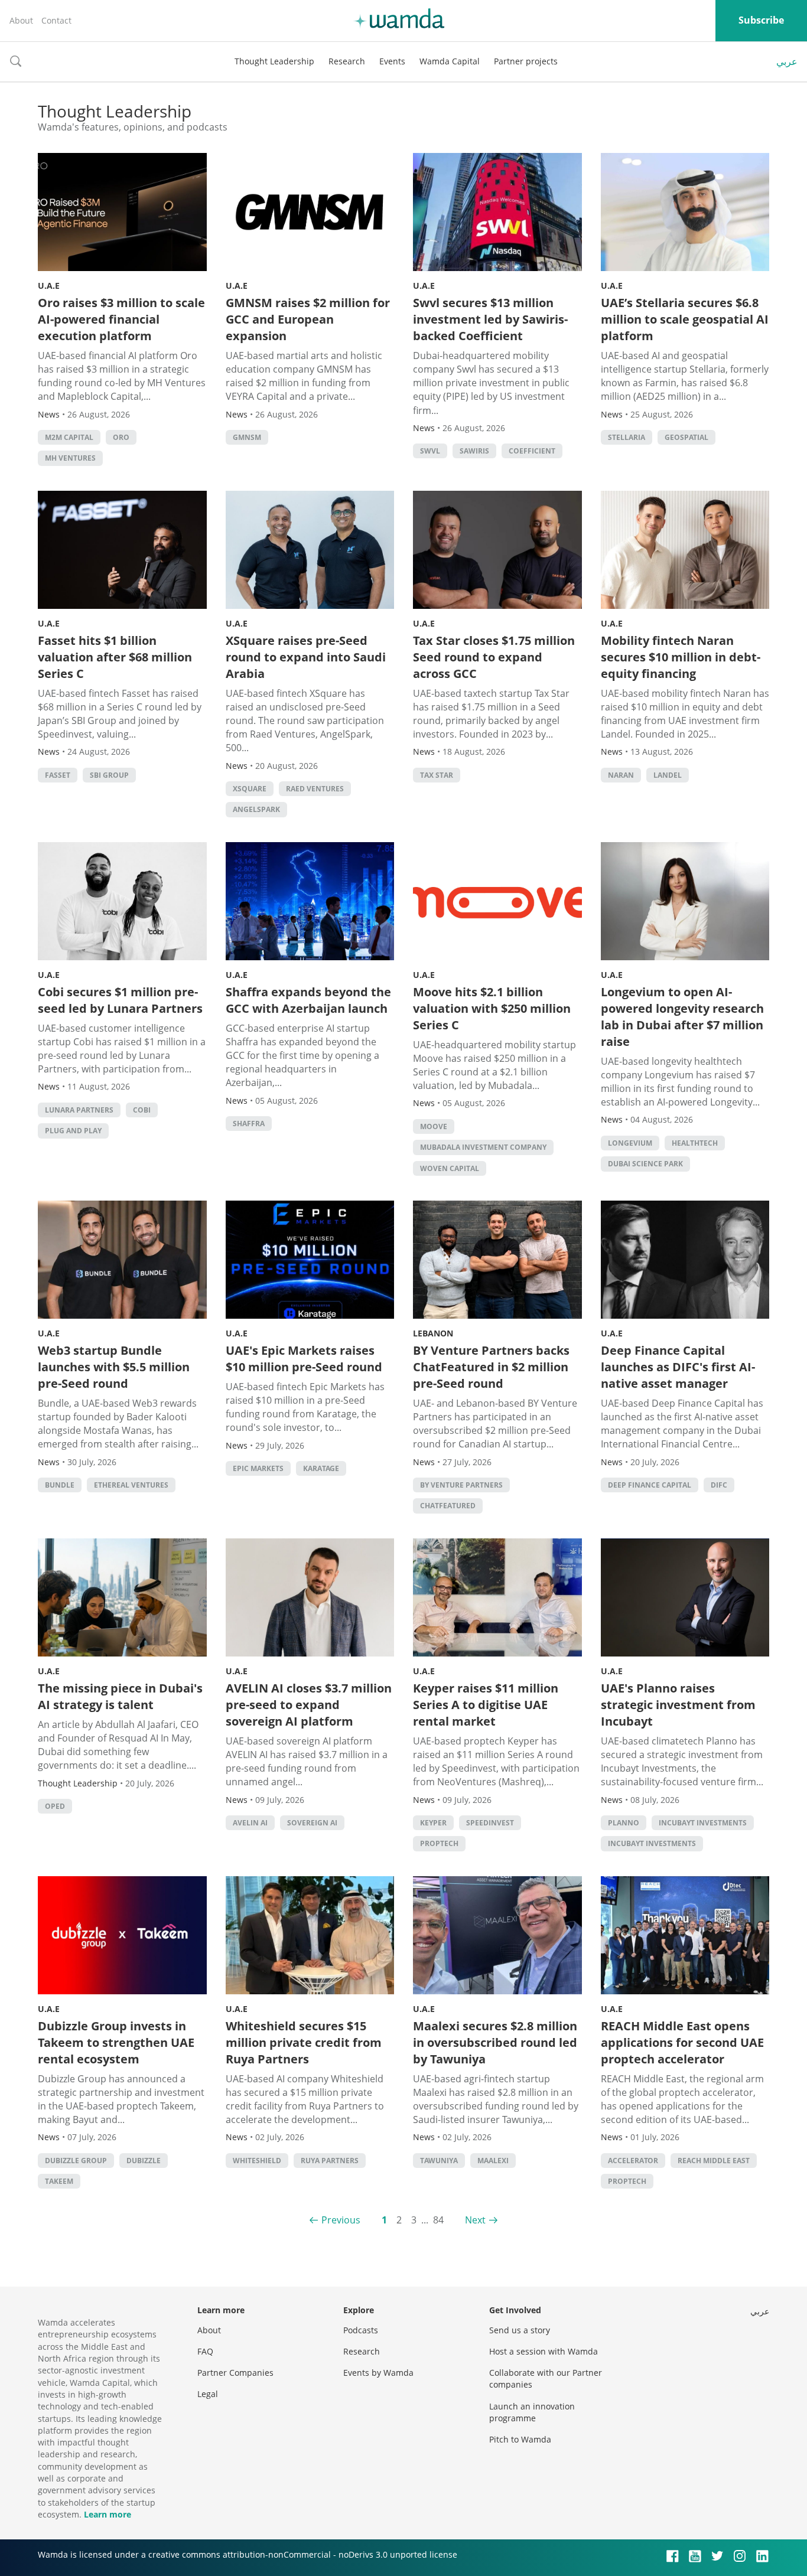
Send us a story (520, 2330)
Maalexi (493, 2161)
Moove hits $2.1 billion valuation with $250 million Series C (492, 1008)
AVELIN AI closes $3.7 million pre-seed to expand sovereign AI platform (309, 1705)
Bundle (60, 1485)
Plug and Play (73, 1131)
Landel (668, 775)
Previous (341, 2220)
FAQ (205, 2351)
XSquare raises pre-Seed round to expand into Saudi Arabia (306, 657)
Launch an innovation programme (532, 2412)
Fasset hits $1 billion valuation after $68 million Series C (115, 657)
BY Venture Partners (461, 1485)
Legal (208, 2394)
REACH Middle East (714, 2161)
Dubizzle (144, 2161)
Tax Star (437, 775)
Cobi (142, 1110)
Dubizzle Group (76, 2161)
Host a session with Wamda (544, 2351)
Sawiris (474, 451)
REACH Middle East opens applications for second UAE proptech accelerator (682, 2042)
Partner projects (526, 61)
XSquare (250, 789)
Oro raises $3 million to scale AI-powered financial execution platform (121, 319)
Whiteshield (257, 2161)
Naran (621, 775)
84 (438, 2220)
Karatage (321, 1468)
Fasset (58, 775)
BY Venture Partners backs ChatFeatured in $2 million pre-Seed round (491, 1367)
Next (475, 2220)
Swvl (430, 451)
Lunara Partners (79, 1110)
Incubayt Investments (703, 1823)
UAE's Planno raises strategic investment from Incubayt (678, 1705)
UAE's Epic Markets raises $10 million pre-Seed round (304, 1359)
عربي (787, 61)
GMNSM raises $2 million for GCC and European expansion (308, 319)
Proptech (439, 1843)
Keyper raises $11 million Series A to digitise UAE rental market (486, 1705)
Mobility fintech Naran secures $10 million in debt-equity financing (681, 657)
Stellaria (627, 437)
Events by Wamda (378, 2373)
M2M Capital (69, 437)
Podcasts (361, 2330)
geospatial (686, 437)
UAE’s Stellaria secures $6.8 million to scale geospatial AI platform (685, 319)
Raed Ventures (315, 789)
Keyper (433, 1823)
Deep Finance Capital (650, 1485)
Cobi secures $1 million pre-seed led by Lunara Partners (120, 1000)
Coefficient (532, 451)
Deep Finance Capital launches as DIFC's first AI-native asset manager (678, 1367)
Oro (121, 437)
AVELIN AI (250, 1823)
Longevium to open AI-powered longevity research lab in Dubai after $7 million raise (682, 1017)
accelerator (633, 2161)
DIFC (719, 1485)
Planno (624, 1823)
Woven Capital (450, 1168)
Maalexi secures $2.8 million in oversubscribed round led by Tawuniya (495, 2042)
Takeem (59, 2181)
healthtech (695, 1143)
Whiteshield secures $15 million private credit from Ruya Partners (304, 2042)
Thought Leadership (274, 61)
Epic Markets (258, 1468)
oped (55, 1806)
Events (392, 61)
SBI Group (109, 775)
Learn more (108, 2514)
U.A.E (49, 286)
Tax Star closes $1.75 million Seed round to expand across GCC (494, 657)
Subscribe (761, 20)
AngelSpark (256, 809)
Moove (434, 1126)
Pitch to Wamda (520, 2439)
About (21, 20)
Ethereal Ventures (131, 1485)
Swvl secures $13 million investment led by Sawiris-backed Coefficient (490, 319)
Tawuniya (439, 2161)
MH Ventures (70, 458)
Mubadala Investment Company (483, 1147)
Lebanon (433, 1333)
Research (347, 61)
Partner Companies (235, 2373)
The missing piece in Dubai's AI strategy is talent (120, 1696)
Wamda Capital (450, 61)
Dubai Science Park (645, 1164)
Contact (56, 20)
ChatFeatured (448, 1506)
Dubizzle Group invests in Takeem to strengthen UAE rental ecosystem (116, 2042)
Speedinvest (490, 1823)
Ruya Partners (330, 2161)
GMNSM (247, 437)
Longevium (630, 1143)
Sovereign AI (312, 1823)
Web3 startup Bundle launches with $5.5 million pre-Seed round (114, 1367)
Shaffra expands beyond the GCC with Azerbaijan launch (308, 1000)
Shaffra (249, 1124)
